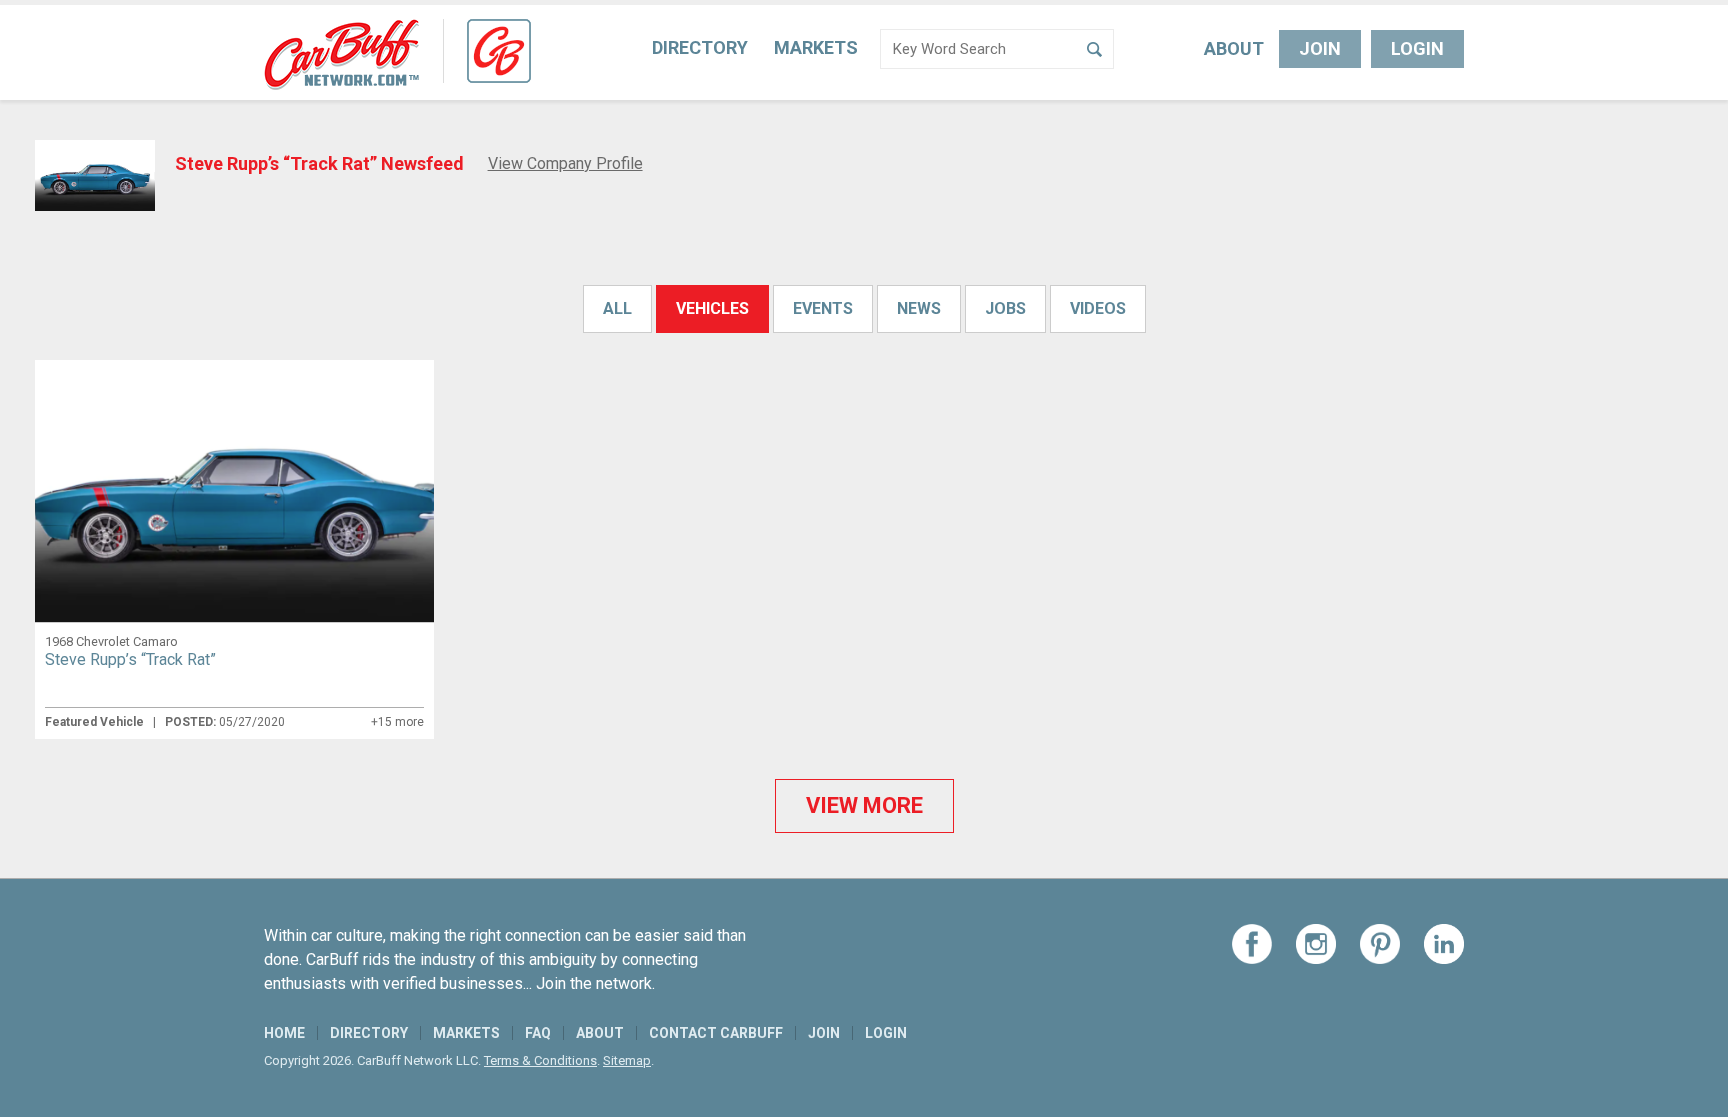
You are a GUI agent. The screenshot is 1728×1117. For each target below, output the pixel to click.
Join (1320, 48)
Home (284, 1033)
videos (1098, 308)
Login (1417, 48)
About (1234, 48)
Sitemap (627, 1060)
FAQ (538, 1033)
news (919, 308)
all (617, 308)
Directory (700, 47)
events (823, 308)
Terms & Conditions (540, 1060)
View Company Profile (565, 163)
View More (864, 805)
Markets (816, 47)
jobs (1005, 308)
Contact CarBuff (716, 1033)
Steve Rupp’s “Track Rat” (130, 659)
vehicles (712, 308)
